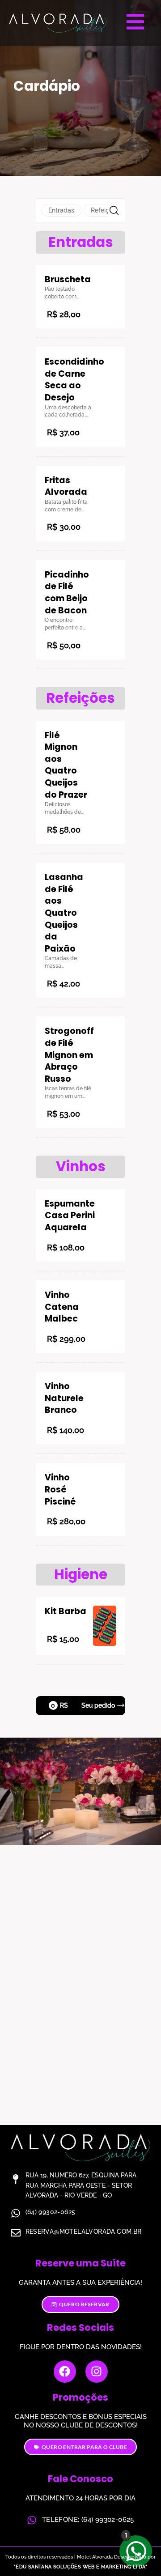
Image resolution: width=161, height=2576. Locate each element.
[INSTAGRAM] (97, 2372)
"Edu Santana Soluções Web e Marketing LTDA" (80, 2567)
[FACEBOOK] (65, 2372)
